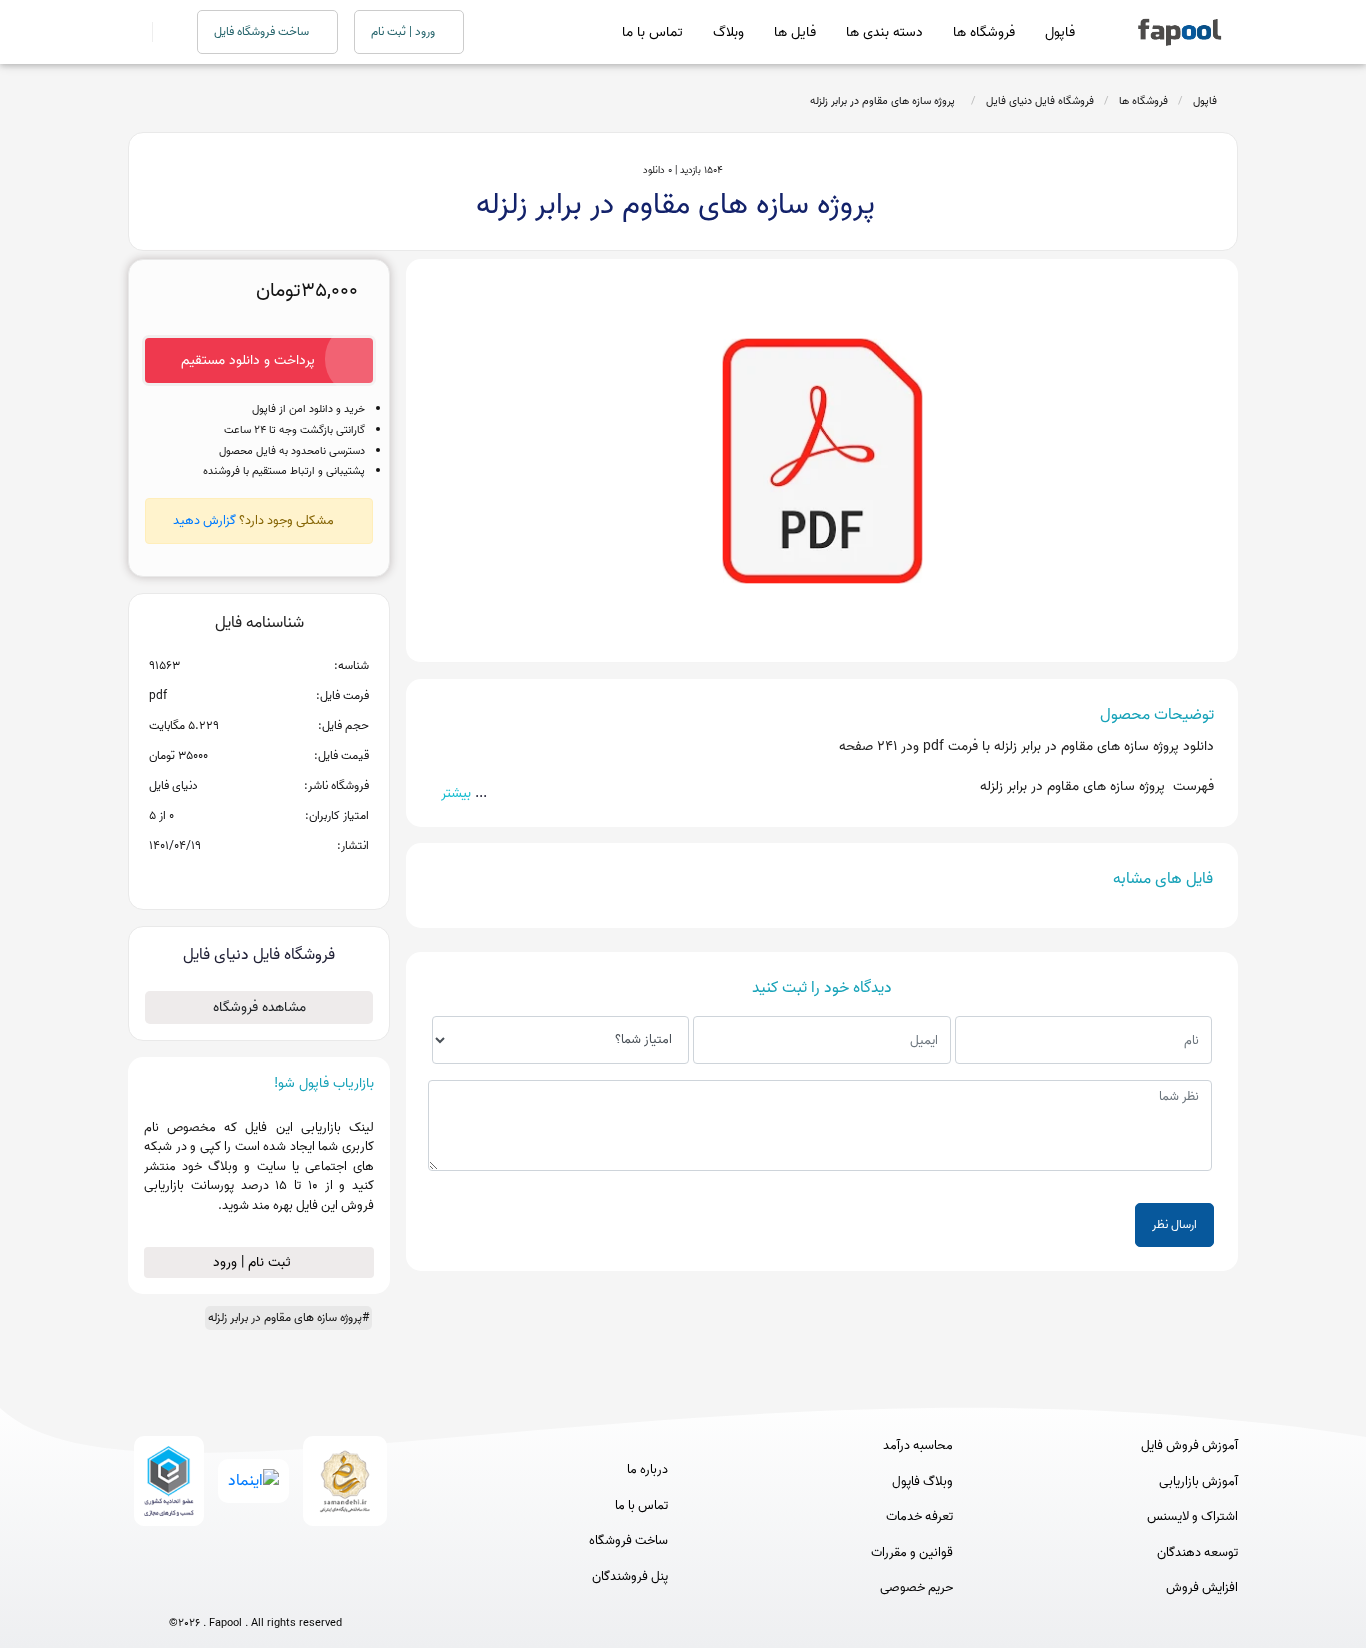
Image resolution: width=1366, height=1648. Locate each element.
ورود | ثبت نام (404, 31)
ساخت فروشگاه (628, 1541)
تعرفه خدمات (919, 1517)
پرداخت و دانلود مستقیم (248, 360)
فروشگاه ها (984, 32)
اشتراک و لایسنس (1192, 1517)
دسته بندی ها (884, 32)
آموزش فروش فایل (1189, 1446)
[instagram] (255, 1589)
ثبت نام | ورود (254, 1262)
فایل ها (795, 32)
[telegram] (218, 1589)
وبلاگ (728, 32)
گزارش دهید (204, 520)
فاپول (1060, 32)
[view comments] (283, 878)
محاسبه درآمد (918, 1446)
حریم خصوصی (916, 1588)
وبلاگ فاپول (922, 1482)
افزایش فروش (1202, 1588)
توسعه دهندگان (1197, 1553)
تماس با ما (652, 32)
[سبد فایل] (136, 32)
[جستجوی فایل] (162, 32)
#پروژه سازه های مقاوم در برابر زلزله (288, 1317)
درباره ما (647, 1470)
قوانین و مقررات (912, 1553)
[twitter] (292, 1589)
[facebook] (181, 1589)
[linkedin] (329, 1589)
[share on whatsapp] (259, 878)
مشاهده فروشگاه (259, 1007)
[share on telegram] (233, 878)
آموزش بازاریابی (1198, 1482)
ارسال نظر (1174, 1224)
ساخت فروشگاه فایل (263, 31)
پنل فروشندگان (630, 1577)
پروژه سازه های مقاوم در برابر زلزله (885, 101)
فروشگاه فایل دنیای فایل (1040, 101)
